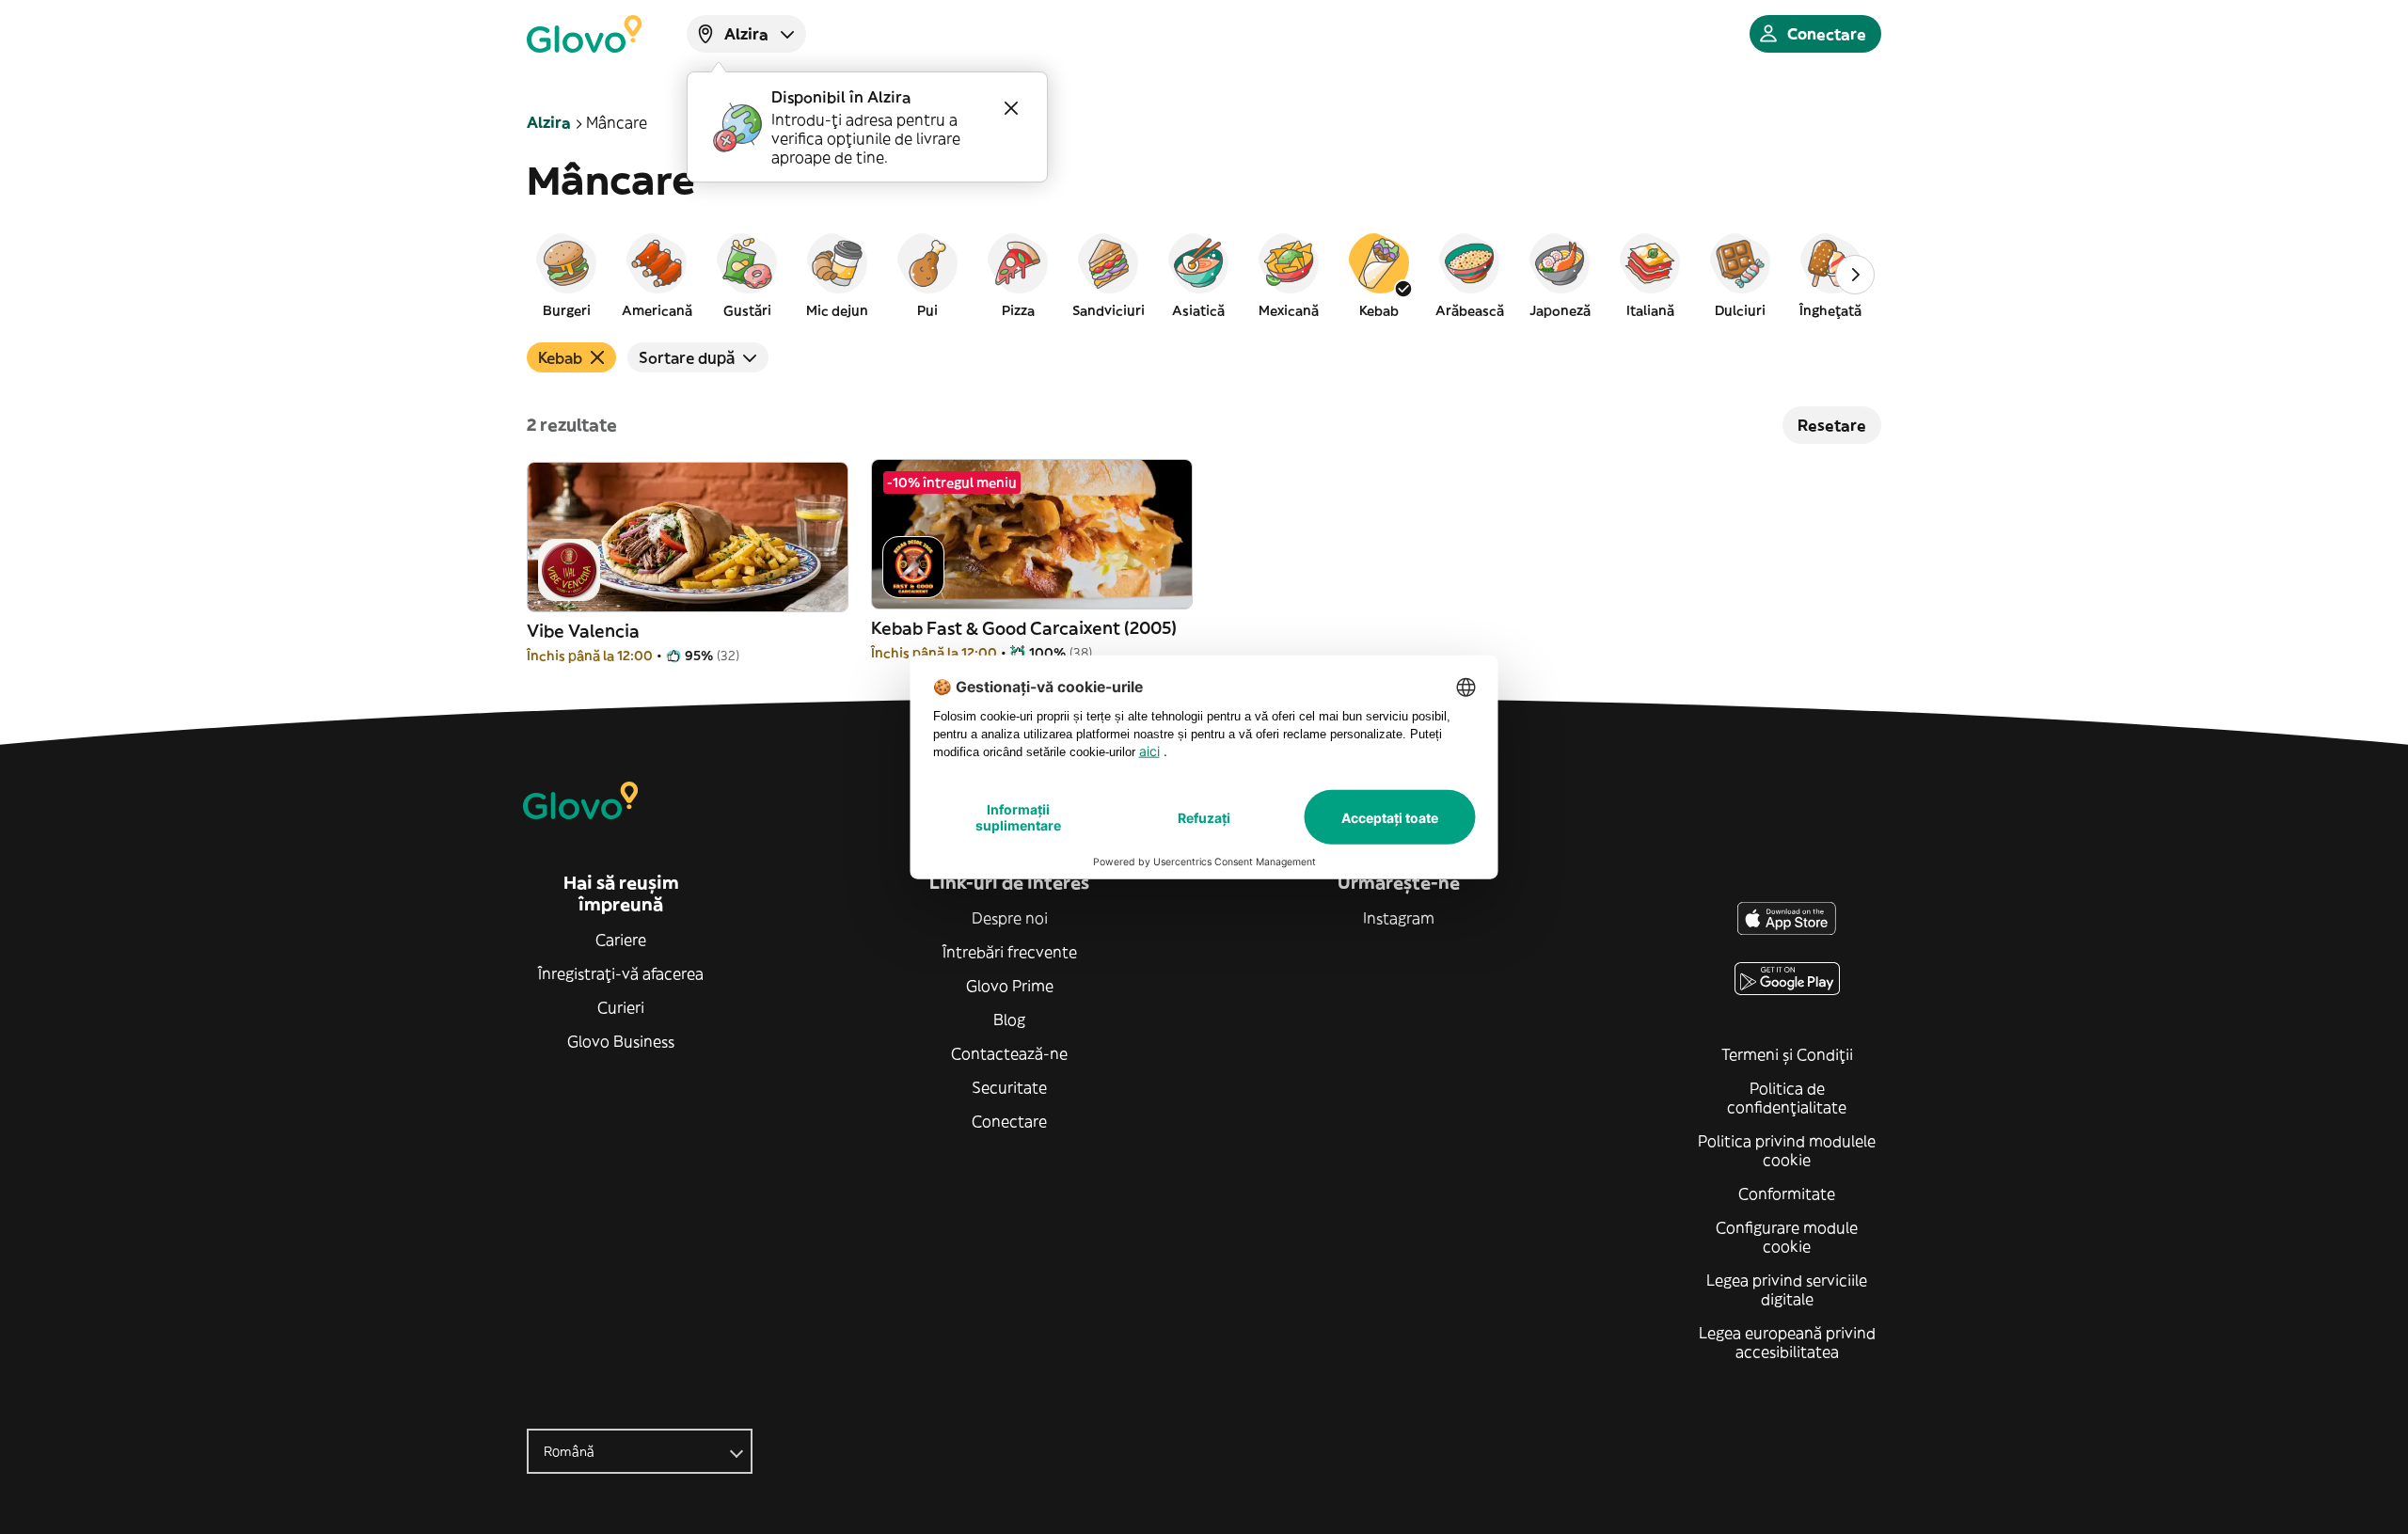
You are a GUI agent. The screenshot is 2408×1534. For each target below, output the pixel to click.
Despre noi (1010, 918)
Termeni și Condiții (1787, 1054)
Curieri (621, 1007)
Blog (1009, 1020)
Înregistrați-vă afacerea (621, 973)
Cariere (621, 940)
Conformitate (1787, 1194)
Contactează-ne (1009, 1053)
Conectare (1009, 1121)
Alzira (549, 122)
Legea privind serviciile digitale (1787, 1289)
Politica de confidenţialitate (1787, 1098)
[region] (1204, 275)
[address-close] (1011, 108)
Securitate (1009, 1087)
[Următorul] (1855, 275)
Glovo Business (621, 1041)
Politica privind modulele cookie (1787, 1150)
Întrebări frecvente (1010, 952)
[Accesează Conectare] (584, 34)
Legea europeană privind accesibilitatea (1787, 1342)
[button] (566, 275)
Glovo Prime (1010, 986)
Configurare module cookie (1787, 1237)
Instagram (1399, 918)
